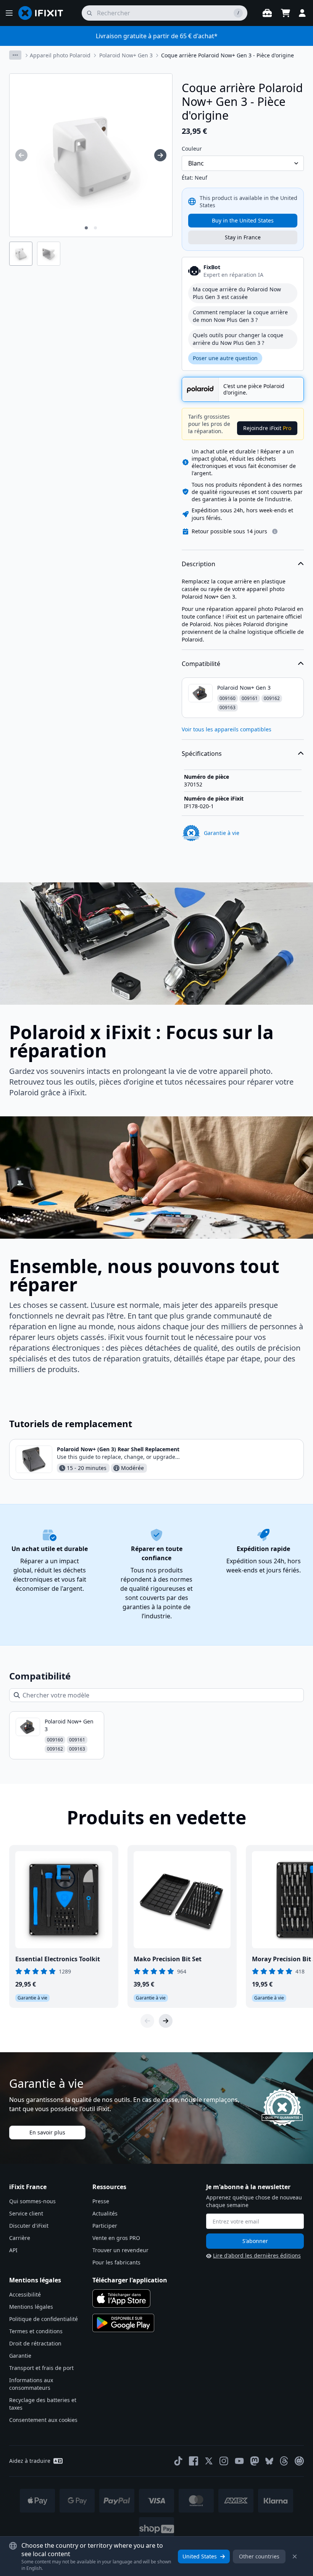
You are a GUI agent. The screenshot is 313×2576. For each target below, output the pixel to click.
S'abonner (255, 2241)
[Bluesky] (269, 2461)
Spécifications (202, 754)
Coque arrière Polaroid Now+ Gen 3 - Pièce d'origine (227, 55)
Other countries (259, 2556)
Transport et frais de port (41, 2368)
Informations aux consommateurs (31, 2384)
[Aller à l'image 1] (86, 228)
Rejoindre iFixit (267, 428)
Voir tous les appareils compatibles (227, 729)
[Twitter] (209, 2461)
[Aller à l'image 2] (95, 228)
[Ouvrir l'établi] (267, 13)
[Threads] (284, 2461)
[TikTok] (178, 2461)
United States (200, 2556)
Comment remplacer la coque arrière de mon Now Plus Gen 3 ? (240, 316)
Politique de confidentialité (44, 2319)
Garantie (20, 2356)
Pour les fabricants (116, 2262)
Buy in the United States (243, 220)
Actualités (105, 2213)
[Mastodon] (255, 2461)
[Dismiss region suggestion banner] (295, 2557)
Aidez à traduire (30, 2461)
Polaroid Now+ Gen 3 (126, 55)
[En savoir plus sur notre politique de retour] (275, 531)
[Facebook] (194, 2461)
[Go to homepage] (44, 13)
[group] (21, 155)
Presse (101, 2201)
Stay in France (243, 237)
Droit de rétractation (35, 2343)
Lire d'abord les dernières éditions (257, 2255)
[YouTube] (239, 2461)
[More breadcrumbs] (15, 55)
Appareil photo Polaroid (60, 55)
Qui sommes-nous (32, 2201)
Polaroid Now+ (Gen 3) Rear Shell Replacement (118, 1449)
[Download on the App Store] (121, 2298)
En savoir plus (47, 2132)
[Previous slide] (147, 2021)
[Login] (302, 13)
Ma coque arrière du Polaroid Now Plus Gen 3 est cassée (237, 293)
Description (198, 564)
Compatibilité (201, 664)
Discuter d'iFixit (29, 2226)
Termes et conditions (36, 2331)
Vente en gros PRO (116, 2238)
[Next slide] (166, 2021)
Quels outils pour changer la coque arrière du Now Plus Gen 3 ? (238, 339)
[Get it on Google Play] (123, 2323)
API (13, 2250)
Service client (26, 2213)
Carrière (20, 2238)
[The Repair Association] (299, 2461)
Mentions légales (31, 2307)
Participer (105, 2226)
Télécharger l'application (130, 2280)
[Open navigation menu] (9, 13)
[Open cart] (286, 13)
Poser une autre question (225, 358)
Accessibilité (25, 2294)
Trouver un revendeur (120, 2250)
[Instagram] (224, 2461)
